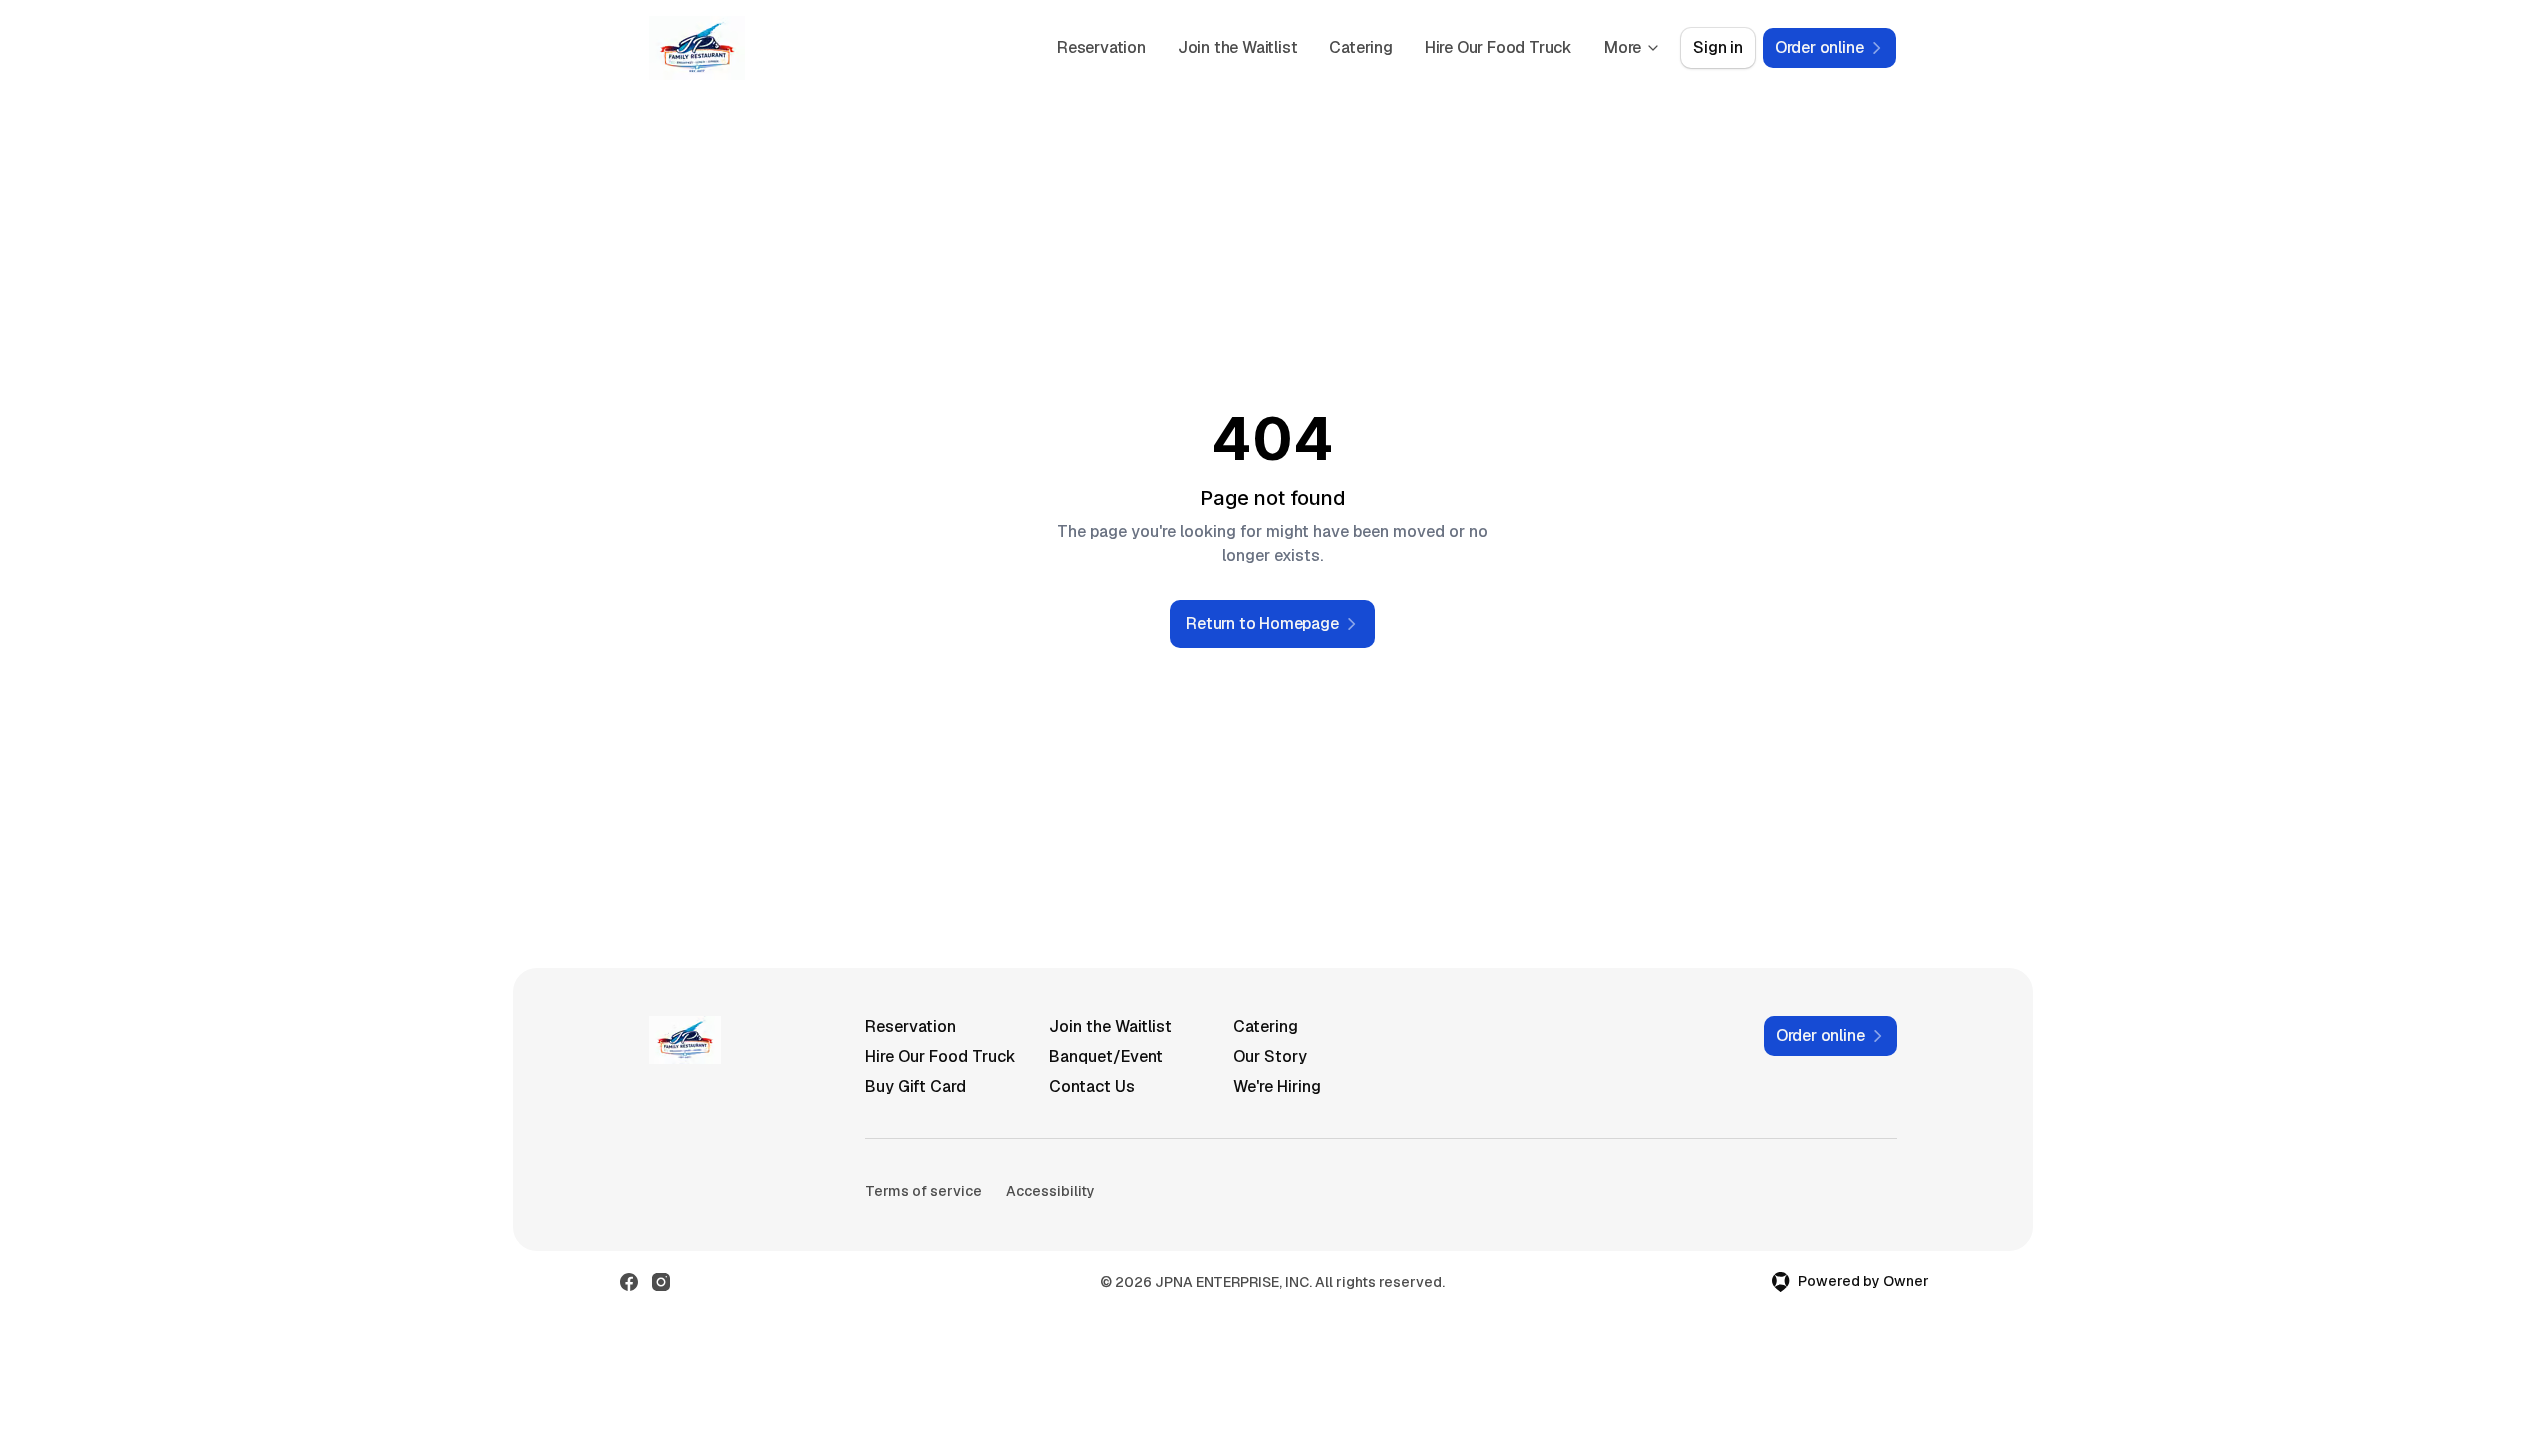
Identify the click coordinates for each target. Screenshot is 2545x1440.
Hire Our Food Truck (1498, 47)
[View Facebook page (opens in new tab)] (629, 1282)
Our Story (1270, 1056)
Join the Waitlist (1238, 47)
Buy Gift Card (915, 1086)
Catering (1360, 47)
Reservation (1101, 47)
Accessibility (1050, 1191)
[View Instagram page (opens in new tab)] (661, 1282)
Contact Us (1092, 1086)
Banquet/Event (1106, 1056)
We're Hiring (1277, 1086)
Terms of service (923, 1191)
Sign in (1718, 47)
